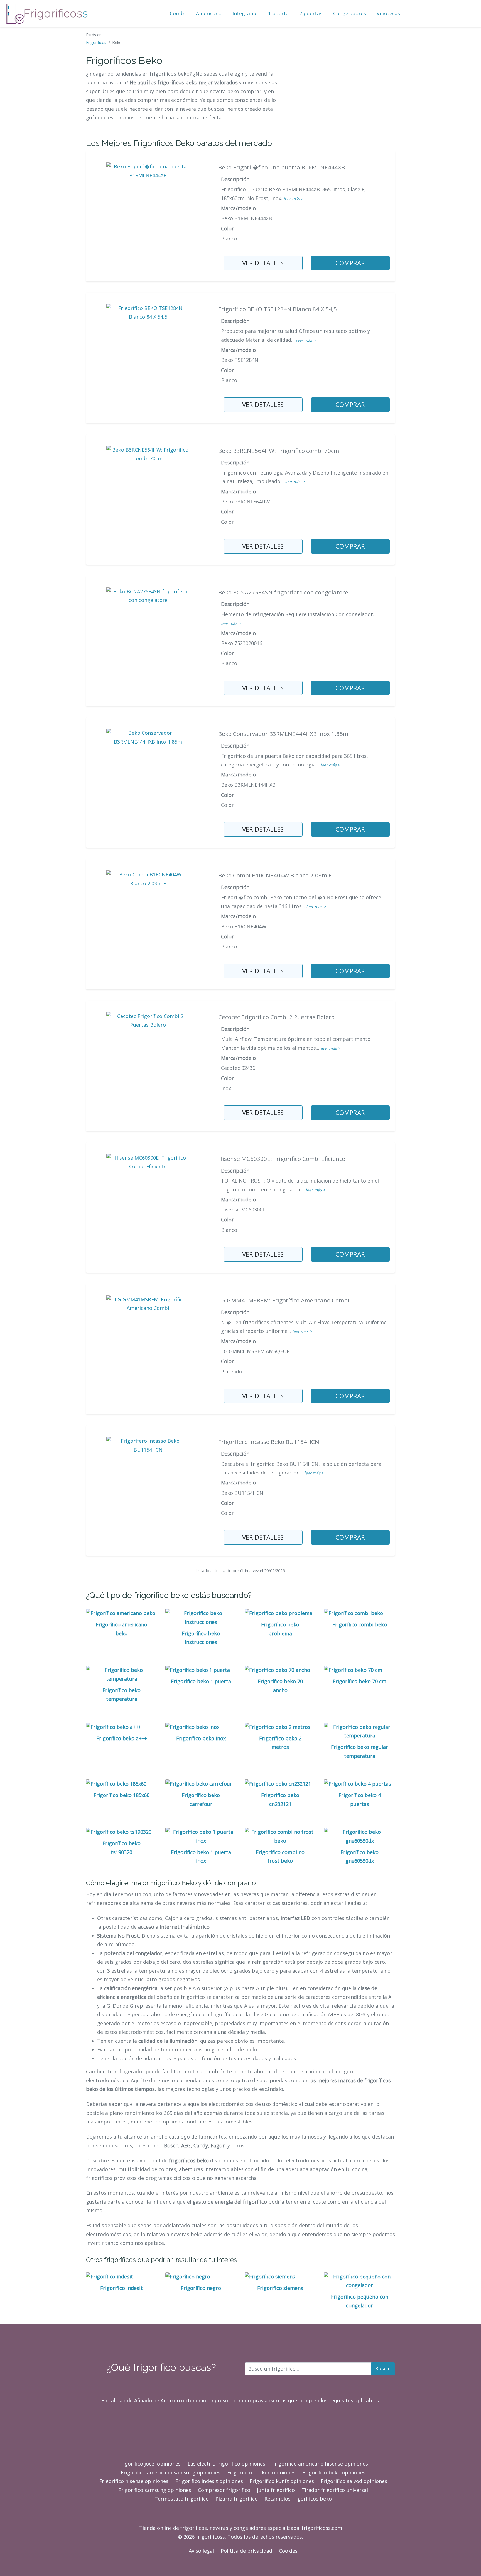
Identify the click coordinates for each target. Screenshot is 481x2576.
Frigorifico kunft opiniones (282, 2481)
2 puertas (311, 13)
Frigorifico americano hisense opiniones (320, 2464)
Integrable (245, 13)
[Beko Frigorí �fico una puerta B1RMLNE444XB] (148, 170)
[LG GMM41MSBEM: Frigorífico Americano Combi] (148, 1303)
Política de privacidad (246, 2551)
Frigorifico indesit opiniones (209, 2481)
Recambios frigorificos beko (298, 2499)
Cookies (288, 2551)
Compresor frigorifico (224, 2490)
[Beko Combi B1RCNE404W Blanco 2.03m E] (148, 878)
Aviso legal (201, 2551)
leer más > (293, 199)
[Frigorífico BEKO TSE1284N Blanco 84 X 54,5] (148, 312)
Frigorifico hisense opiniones (134, 2481)
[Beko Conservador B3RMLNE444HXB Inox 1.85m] (148, 737)
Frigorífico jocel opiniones (149, 2464)
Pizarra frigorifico (237, 2499)
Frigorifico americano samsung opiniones (171, 2472)
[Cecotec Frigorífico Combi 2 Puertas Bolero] (148, 1020)
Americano (209, 13)
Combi (178, 13)
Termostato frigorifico (182, 2499)
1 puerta (278, 13)
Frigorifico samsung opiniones (155, 2490)
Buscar (383, 2368)
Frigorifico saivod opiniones (354, 2481)
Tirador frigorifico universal (335, 2490)
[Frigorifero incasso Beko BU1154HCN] (148, 1445)
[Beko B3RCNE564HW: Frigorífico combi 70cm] (148, 454)
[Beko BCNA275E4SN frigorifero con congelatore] (148, 595)
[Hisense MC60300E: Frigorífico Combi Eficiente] (148, 1162)
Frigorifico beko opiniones (334, 2472)
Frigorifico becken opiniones (261, 2472)
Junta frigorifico (276, 2490)
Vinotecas (388, 13)
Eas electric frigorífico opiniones (226, 2464)
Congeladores (350, 13)
